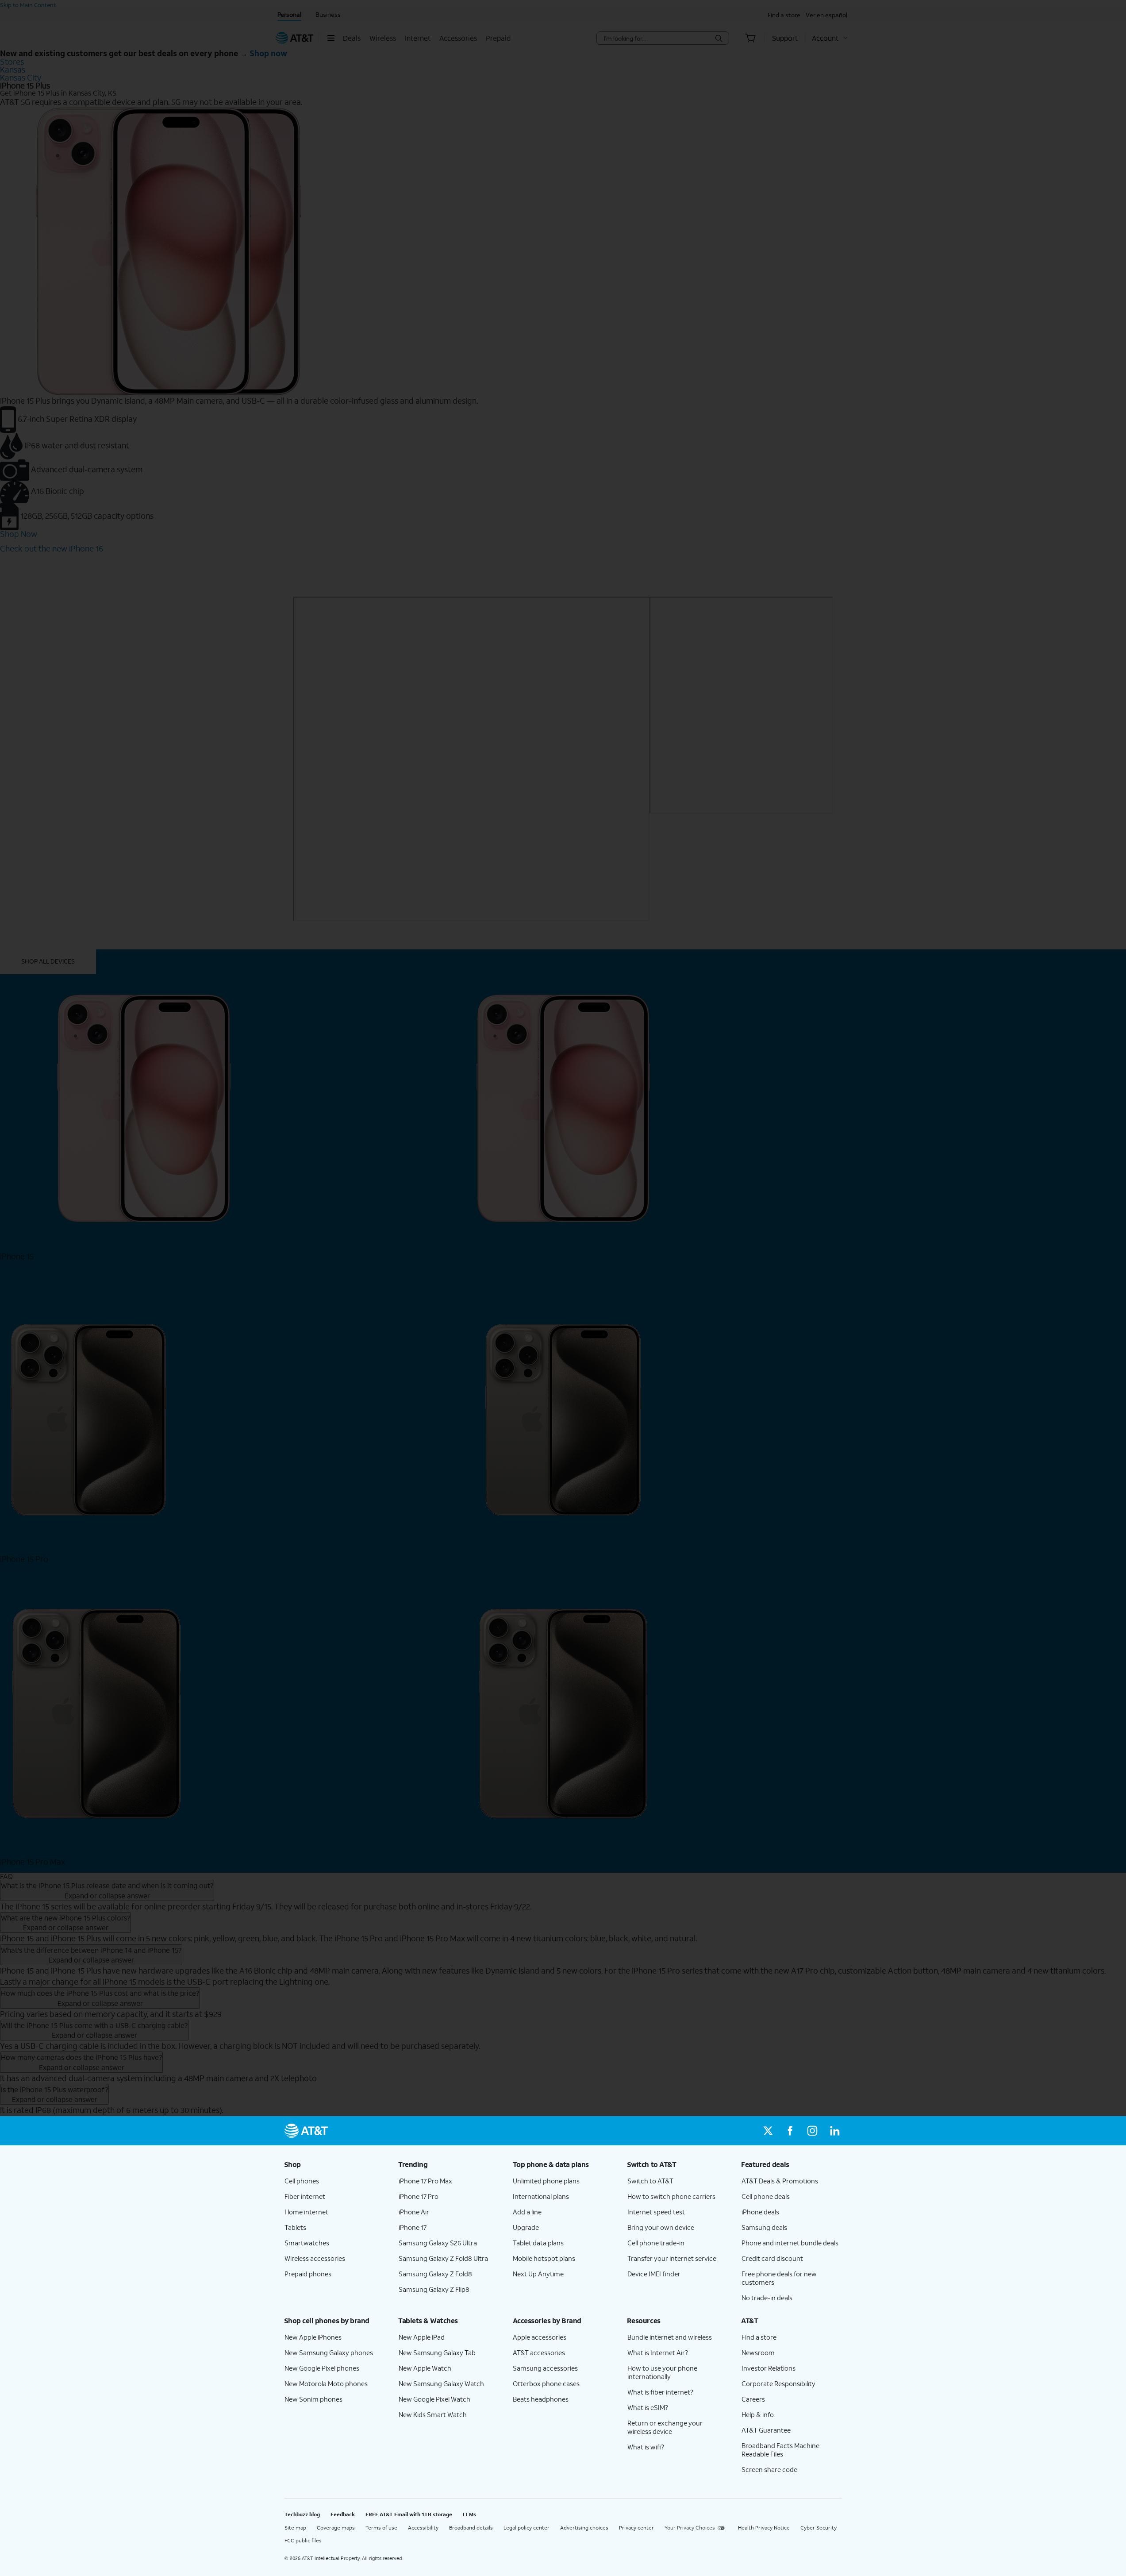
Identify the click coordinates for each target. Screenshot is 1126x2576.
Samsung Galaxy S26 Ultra (438, 2243)
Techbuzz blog (302, 2514)
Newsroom (758, 2352)
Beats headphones (541, 2399)
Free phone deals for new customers (779, 2278)
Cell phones (302, 2181)
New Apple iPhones (313, 2337)
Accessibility (423, 2528)
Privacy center (636, 2528)
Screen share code (769, 2469)
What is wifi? (646, 2447)
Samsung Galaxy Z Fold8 (435, 2274)
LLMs (469, 2514)
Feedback (343, 2514)
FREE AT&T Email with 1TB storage (409, 2514)
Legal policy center (526, 2528)
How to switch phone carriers (671, 2196)
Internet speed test (656, 2212)
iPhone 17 (413, 2227)
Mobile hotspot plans (544, 2258)
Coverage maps (336, 2528)
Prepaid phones (308, 2274)
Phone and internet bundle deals (790, 2243)
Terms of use (381, 2528)
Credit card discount (772, 2258)
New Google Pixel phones (322, 2368)
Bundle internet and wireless (670, 2337)
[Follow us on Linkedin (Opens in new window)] (834, 2131)
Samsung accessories (545, 2368)
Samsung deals (764, 2227)
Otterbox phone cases (546, 2383)
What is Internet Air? (658, 2352)
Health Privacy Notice (764, 2528)
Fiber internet (305, 2196)
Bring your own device (661, 2227)
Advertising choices (584, 2528)
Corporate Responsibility (778, 2383)
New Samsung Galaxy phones (329, 2352)
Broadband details (471, 2528)
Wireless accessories (315, 2258)
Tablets (295, 2227)
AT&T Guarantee (766, 2430)
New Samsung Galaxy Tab (437, 2352)
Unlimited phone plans (546, 2181)
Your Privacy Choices (690, 2528)
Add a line (527, 2212)
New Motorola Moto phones (326, 2383)
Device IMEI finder (654, 2274)
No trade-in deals (767, 2298)
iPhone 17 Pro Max (425, 2181)
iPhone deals (760, 2212)
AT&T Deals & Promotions (780, 2181)
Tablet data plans (538, 2243)
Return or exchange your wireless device (665, 2427)
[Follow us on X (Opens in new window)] (768, 2131)
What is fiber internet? (660, 2392)
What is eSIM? (648, 2407)
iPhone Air (414, 2212)
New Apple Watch (425, 2368)
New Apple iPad (422, 2337)
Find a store (759, 2337)
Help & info (758, 2414)
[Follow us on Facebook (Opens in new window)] (790, 2131)
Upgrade (526, 2227)
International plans (541, 2196)
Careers (753, 2399)
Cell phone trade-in (656, 2243)
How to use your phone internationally (662, 2372)
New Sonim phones (313, 2399)
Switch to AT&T (650, 2181)
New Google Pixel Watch (434, 2399)
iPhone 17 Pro (419, 2196)
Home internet (306, 2212)
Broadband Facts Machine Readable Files (780, 2450)
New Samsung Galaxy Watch (441, 2383)
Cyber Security (819, 2528)
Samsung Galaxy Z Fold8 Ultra (443, 2258)
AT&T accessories (539, 2352)
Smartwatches (307, 2243)
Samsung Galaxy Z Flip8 (434, 2289)
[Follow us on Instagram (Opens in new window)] (812, 2131)
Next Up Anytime (538, 2274)
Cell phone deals (766, 2196)
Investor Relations (769, 2368)
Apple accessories (540, 2337)
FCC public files (303, 2540)
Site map (295, 2528)
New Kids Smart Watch (433, 2414)
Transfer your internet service (672, 2258)
